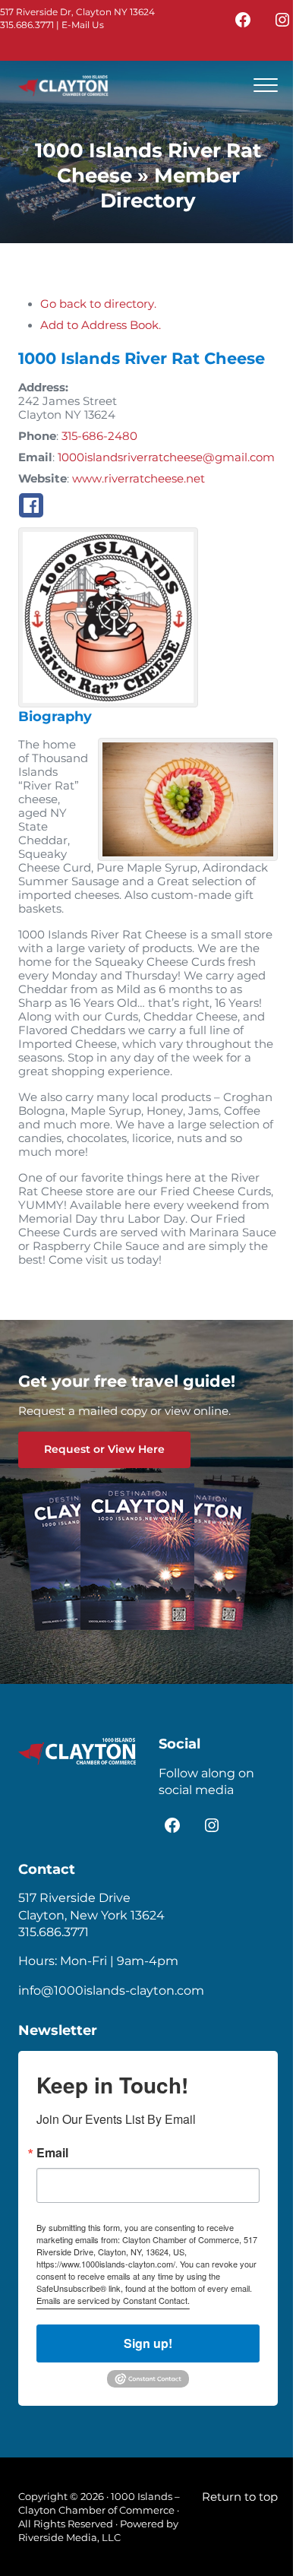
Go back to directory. (98, 304)
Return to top (240, 2497)
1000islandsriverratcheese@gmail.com (166, 457)
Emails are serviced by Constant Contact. (113, 2300)
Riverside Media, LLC (69, 2537)
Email (52, 2153)
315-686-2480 (99, 436)
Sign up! (148, 2343)
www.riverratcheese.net (139, 479)
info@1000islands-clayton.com (111, 1991)
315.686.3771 (27, 25)
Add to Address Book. (101, 325)
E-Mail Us (83, 25)
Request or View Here (104, 1449)
